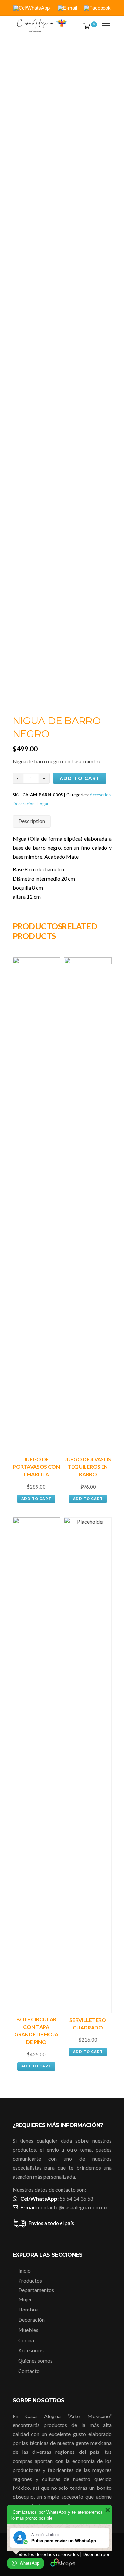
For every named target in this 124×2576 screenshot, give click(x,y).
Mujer (25, 2299)
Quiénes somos (35, 2361)
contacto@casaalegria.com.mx (73, 2207)
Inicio (24, 2270)
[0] (85, 26)
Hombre (28, 2309)
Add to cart (80, 778)
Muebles (28, 2330)
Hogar (43, 804)
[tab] (32, 821)
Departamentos (36, 2290)
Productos (30, 2281)
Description (32, 821)
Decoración (24, 804)
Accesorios (100, 795)
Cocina (26, 2340)
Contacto (29, 2371)
